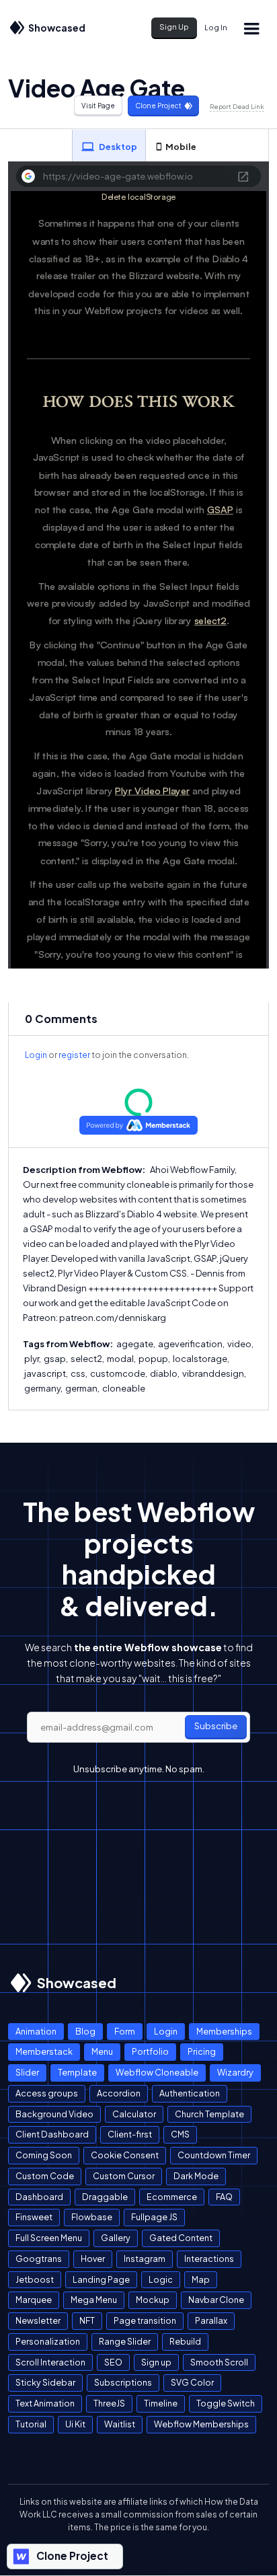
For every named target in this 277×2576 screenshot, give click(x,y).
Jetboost (35, 2279)
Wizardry (235, 2072)
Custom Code (45, 2176)
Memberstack (44, 2051)
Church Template (209, 2114)
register (74, 1055)
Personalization (48, 2341)
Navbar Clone (216, 2300)
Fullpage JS (154, 2217)
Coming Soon (44, 2155)
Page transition (145, 2320)
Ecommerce (172, 2197)
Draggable (105, 2197)
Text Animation (45, 2403)
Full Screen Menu (49, 2238)
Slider (27, 2072)
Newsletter (38, 2320)
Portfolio (150, 2051)
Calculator (134, 2114)
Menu (102, 2051)
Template (77, 2072)
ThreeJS (109, 2403)
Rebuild (185, 2341)
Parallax (211, 2320)
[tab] (109, 146)
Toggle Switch (226, 2403)
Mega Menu (94, 2300)
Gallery (116, 2238)
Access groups (47, 2093)
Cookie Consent (125, 2155)
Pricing (202, 2051)
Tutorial (31, 2424)
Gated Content (181, 2238)
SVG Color (192, 2382)
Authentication (190, 2093)
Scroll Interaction (50, 2362)
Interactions (209, 2259)
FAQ (224, 2197)
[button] (251, 28)
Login (36, 1055)
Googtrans (39, 2259)
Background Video (54, 2114)
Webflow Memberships (201, 2424)
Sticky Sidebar (45, 2382)
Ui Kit (75, 2424)
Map (201, 2279)
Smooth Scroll (219, 2362)
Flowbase (92, 2217)
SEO (113, 2362)
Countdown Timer (214, 2155)
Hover (93, 2259)
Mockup (153, 2300)
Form (125, 2031)
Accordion (119, 2093)
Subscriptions (123, 2382)
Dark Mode (196, 2176)
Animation (36, 2031)
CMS (180, 2134)
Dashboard (39, 2197)
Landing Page (101, 2279)
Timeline (161, 2403)
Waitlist (120, 2424)
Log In (216, 27)
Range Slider (125, 2341)
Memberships (224, 2031)
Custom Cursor (124, 2176)
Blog (85, 2031)
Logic (161, 2279)
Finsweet (34, 2217)
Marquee (34, 2300)
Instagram (145, 2259)
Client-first (130, 2134)
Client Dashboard (52, 2134)
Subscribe (216, 1726)
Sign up (156, 2362)
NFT (87, 2320)
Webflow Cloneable (157, 2072)
